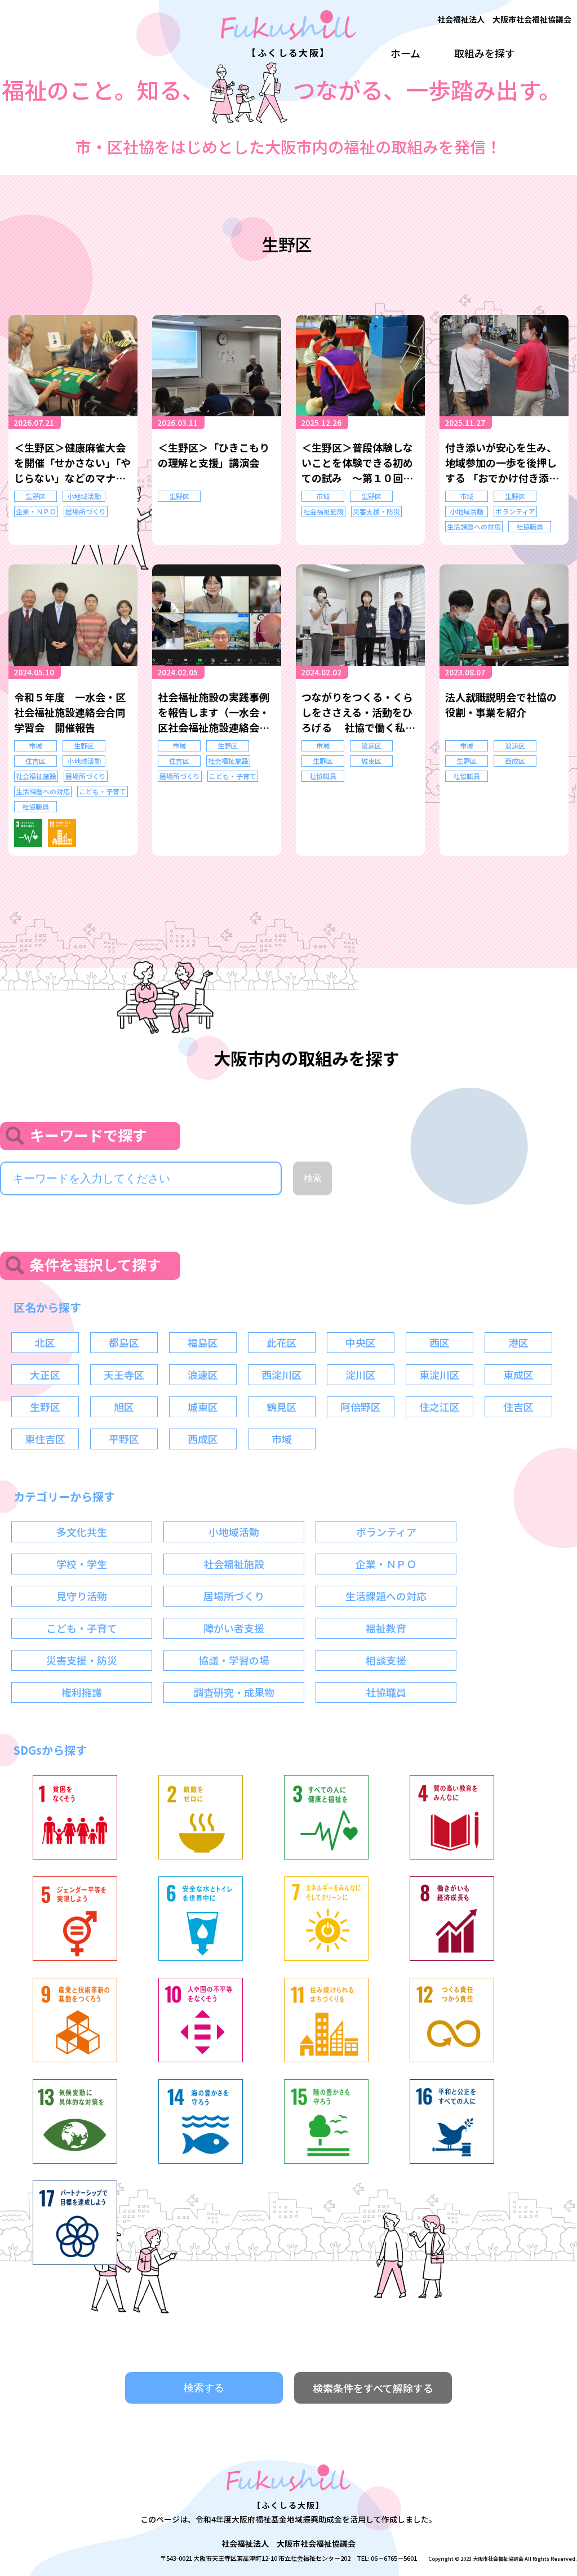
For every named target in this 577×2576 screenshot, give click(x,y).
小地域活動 (84, 496)
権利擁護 (82, 1692)
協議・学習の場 (234, 1660)
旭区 (124, 1407)
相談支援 (386, 1660)
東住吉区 (45, 1439)
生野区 (35, 496)
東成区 (518, 1374)
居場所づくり (86, 511)
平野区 (124, 1439)
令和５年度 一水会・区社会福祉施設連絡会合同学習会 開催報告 (70, 712)
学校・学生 (82, 1564)
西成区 (515, 761)
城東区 (371, 761)
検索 (313, 1178)
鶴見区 (282, 1407)
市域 (323, 496)
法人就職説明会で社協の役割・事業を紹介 (501, 704)
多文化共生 (82, 1532)
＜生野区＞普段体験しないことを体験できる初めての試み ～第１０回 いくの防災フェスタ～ (357, 463)
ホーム (405, 53)
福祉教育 (386, 1628)
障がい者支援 (234, 1628)
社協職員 (530, 526)
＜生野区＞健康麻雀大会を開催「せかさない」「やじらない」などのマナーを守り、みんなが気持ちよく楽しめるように (72, 463)
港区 (518, 1342)
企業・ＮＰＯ (36, 511)
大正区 (45, 1374)
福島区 (203, 1342)
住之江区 (440, 1407)
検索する (204, 2388)
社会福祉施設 (323, 511)
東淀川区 (440, 1374)
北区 (45, 1342)
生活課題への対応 (474, 526)
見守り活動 (82, 1596)
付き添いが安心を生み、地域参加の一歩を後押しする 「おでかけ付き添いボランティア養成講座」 (502, 463)
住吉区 (35, 761)
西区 (440, 1342)
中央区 (361, 1342)
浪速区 (371, 746)
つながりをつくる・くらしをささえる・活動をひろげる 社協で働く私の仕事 (358, 712)
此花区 (282, 1342)
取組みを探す (485, 53)
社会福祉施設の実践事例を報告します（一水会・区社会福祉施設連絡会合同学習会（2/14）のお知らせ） (215, 712)
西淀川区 (282, 1374)
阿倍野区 (361, 1407)
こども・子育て (103, 791)
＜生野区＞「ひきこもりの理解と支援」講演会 (214, 455)
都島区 (124, 1342)
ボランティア (515, 511)
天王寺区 (124, 1374)
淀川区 (361, 1374)
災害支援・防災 (376, 511)
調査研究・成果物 (234, 1692)
